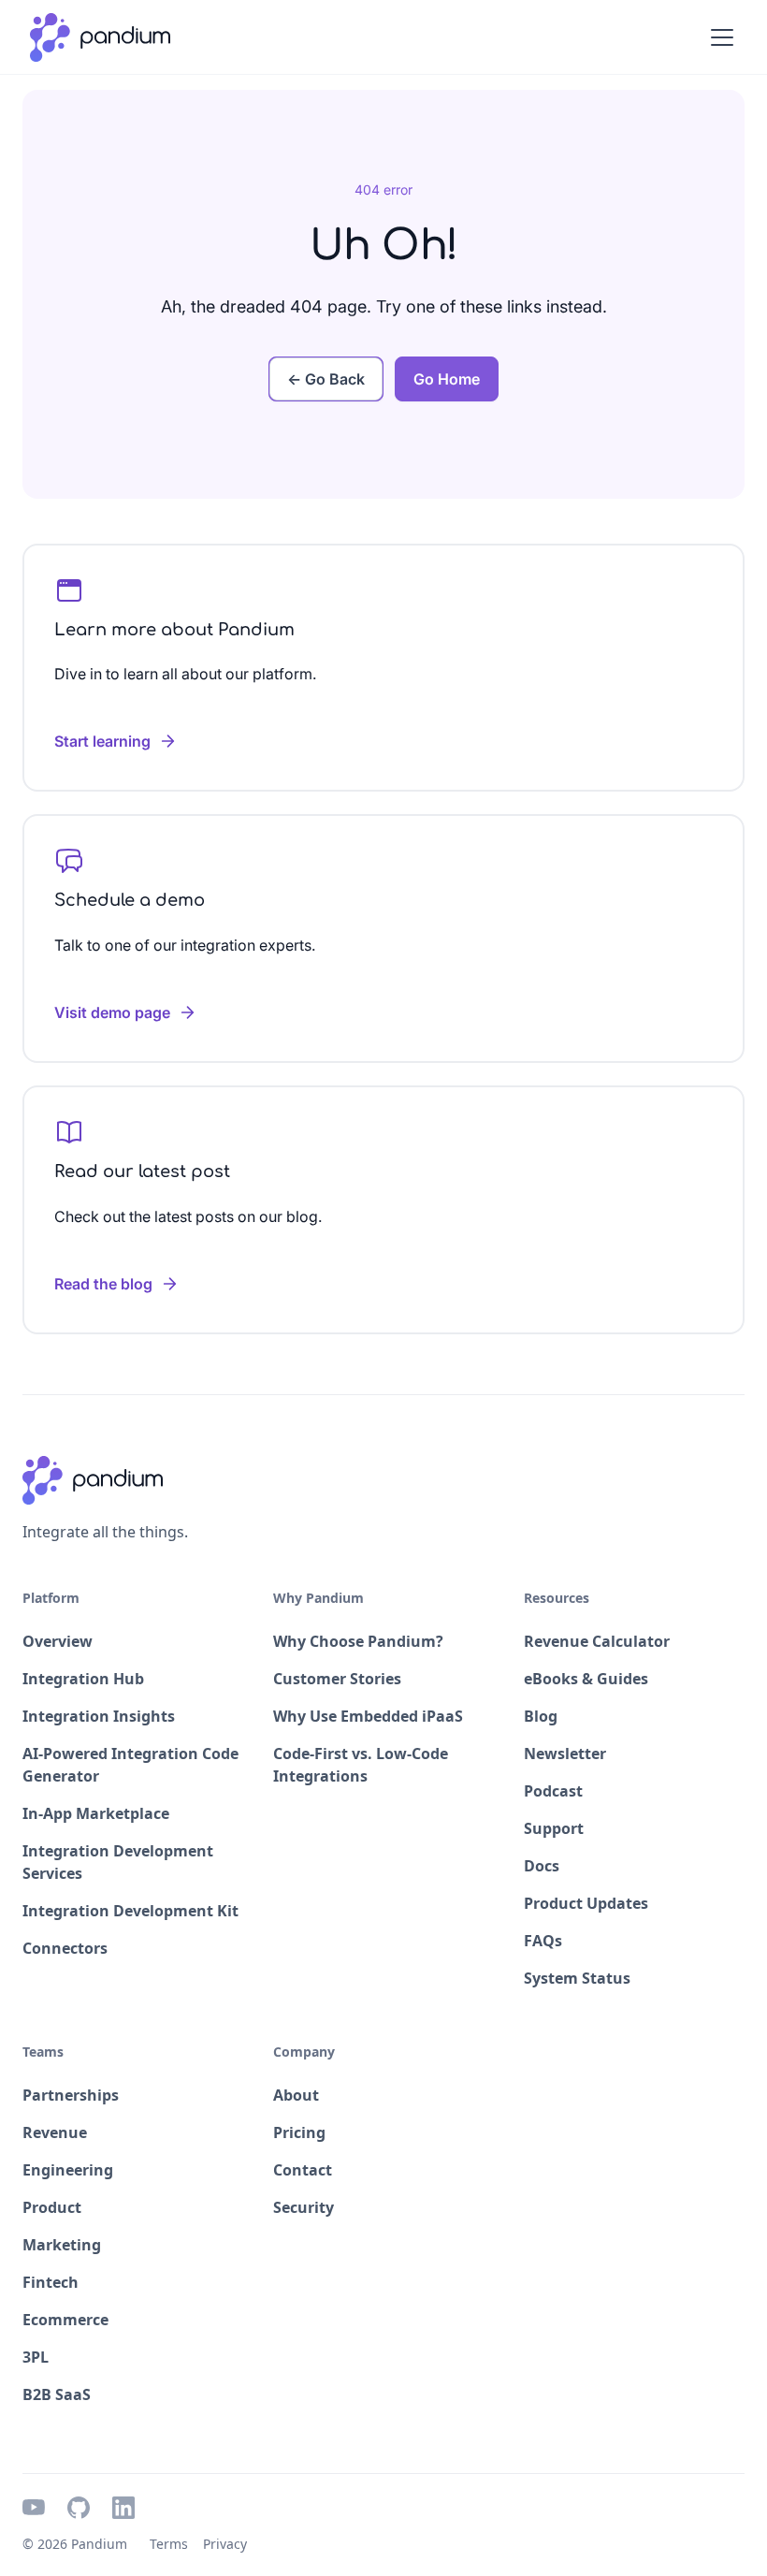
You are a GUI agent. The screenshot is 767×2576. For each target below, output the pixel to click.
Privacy (225, 2544)
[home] (100, 37)
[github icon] (79, 2508)
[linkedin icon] (123, 2508)
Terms (169, 2544)
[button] (718, 37)
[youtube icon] (34, 2508)
